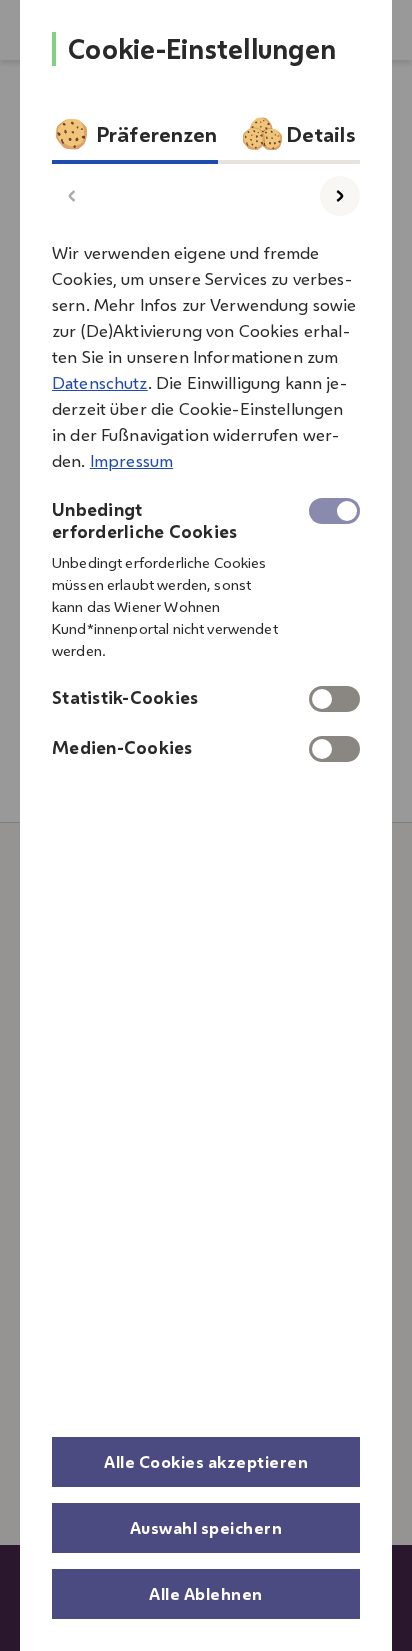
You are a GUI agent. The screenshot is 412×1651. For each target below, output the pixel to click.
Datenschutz (100, 383)
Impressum (131, 461)
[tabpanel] (206, 495)
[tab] (135, 139)
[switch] (334, 699)
